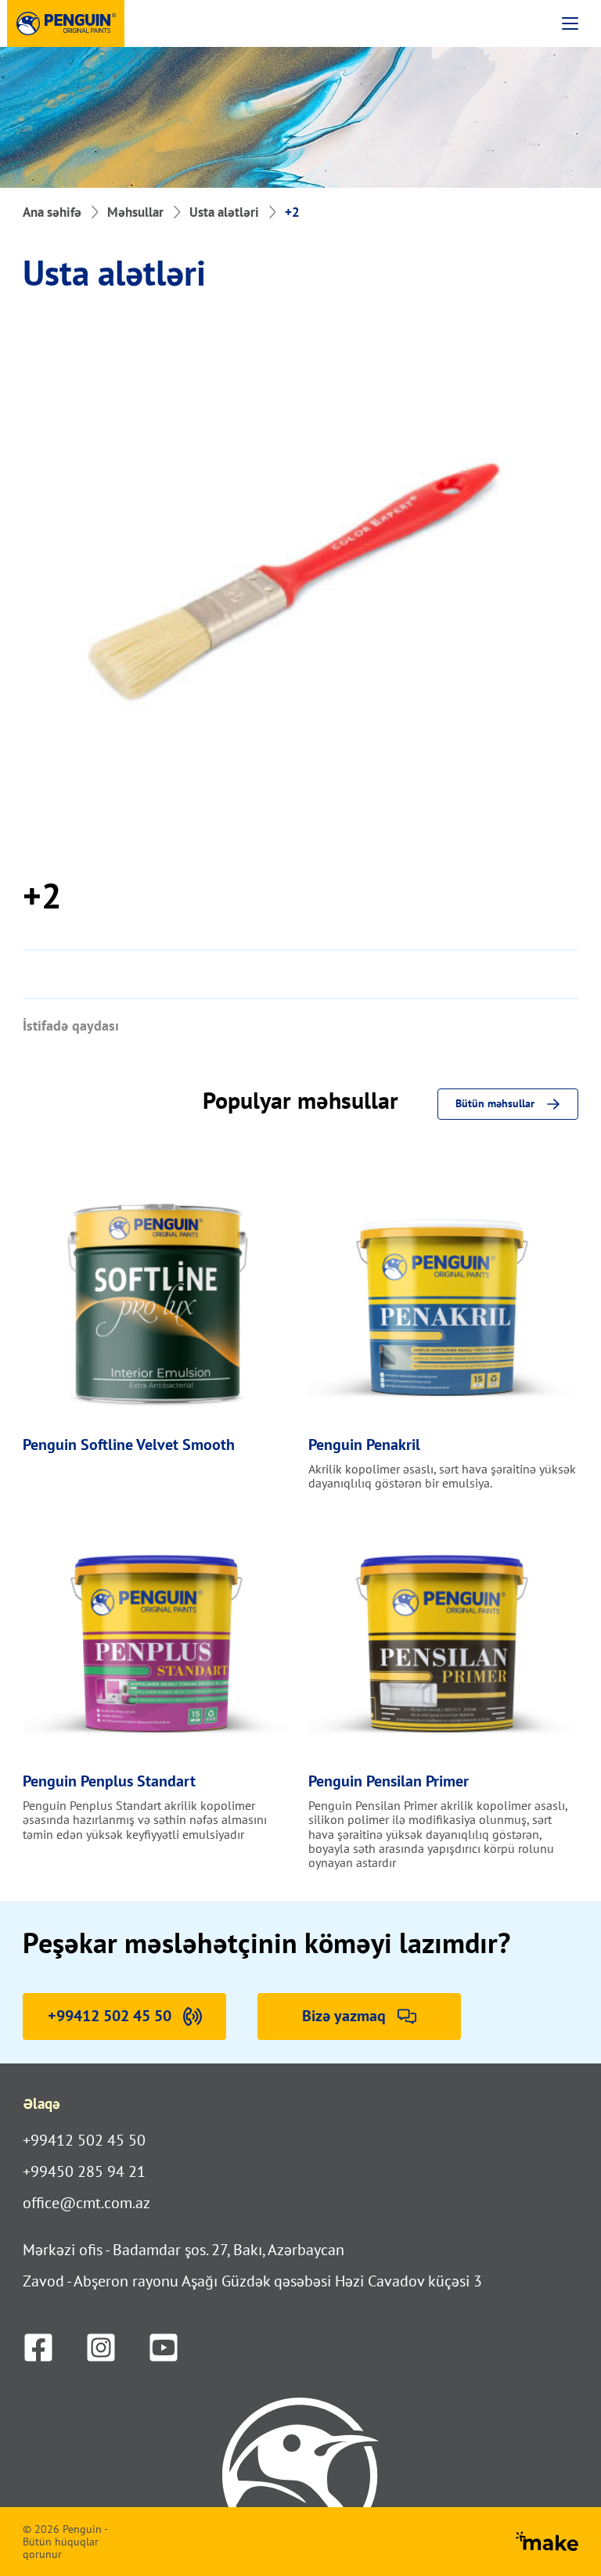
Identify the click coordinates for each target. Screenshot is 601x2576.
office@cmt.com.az (86, 2203)
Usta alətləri (224, 212)
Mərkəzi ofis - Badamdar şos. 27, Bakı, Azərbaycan (184, 2250)
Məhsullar (135, 212)
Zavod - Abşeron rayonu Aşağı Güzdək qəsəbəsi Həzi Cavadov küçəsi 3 (252, 2281)
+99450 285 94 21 (84, 2171)
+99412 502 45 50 (84, 2140)
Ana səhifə (52, 212)
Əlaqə (41, 2103)
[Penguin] (66, 23)
